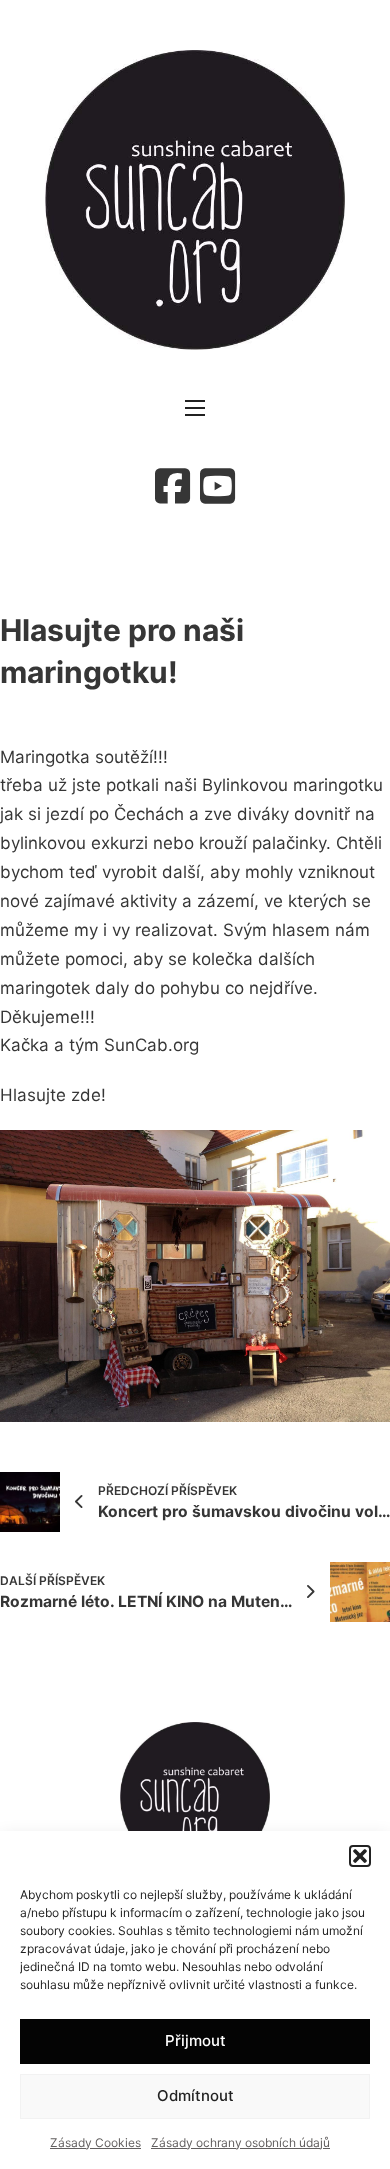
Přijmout (195, 2040)
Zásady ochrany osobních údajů (240, 2142)
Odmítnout (195, 2095)
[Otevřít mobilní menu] (195, 408)
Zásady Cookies (95, 2142)
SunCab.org (151, 1045)
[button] (360, 1856)
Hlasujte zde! (53, 1095)
